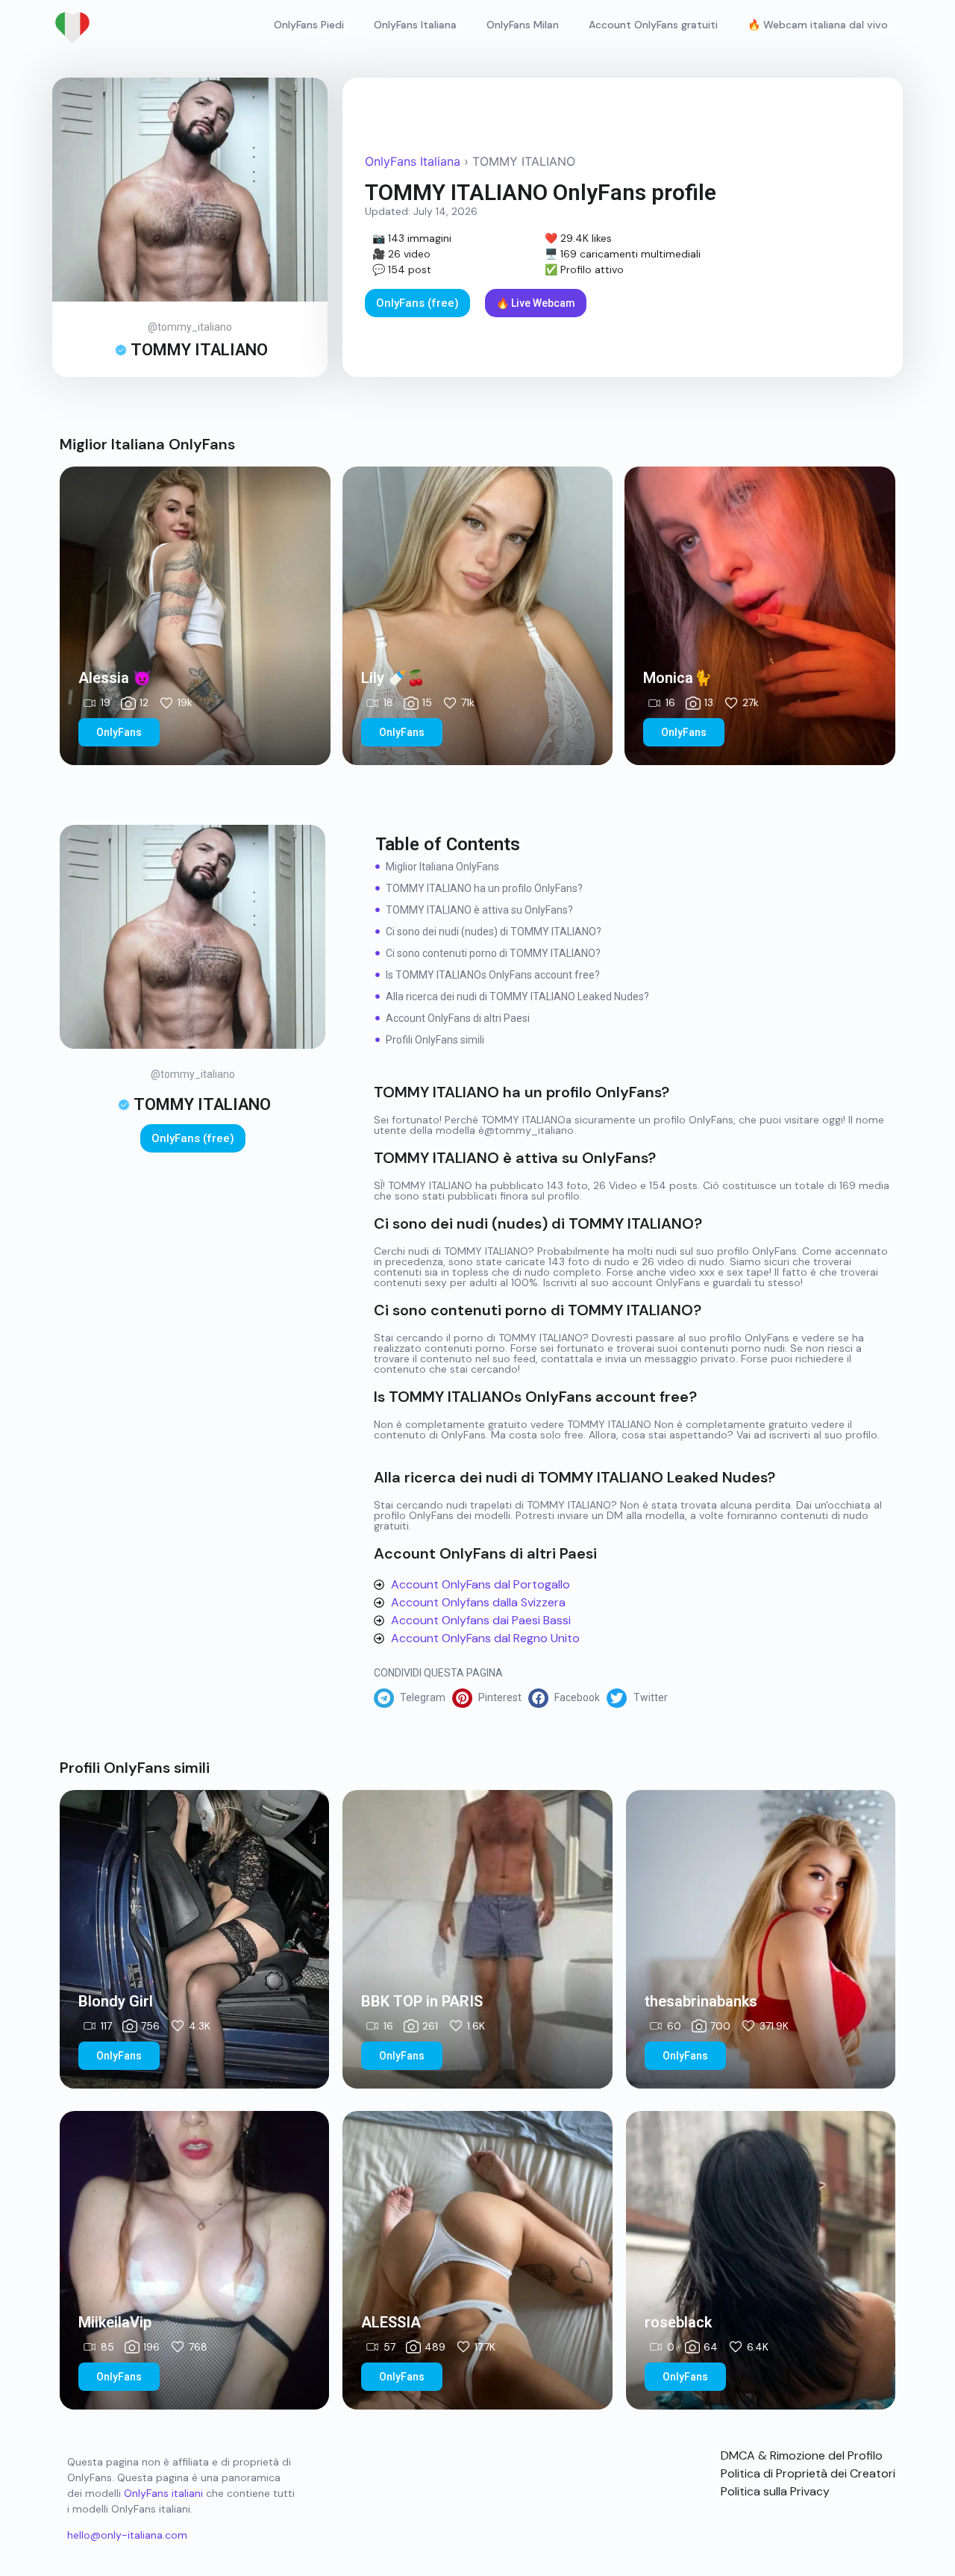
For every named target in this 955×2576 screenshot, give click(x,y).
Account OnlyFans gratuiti (653, 25)
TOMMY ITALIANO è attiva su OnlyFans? (479, 910)
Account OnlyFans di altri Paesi (458, 1018)
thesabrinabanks (701, 2001)
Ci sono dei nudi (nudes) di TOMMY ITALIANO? (494, 932)
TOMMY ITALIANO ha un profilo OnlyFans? (484, 888)
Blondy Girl (116, 2001)
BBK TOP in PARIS (422, 2001)
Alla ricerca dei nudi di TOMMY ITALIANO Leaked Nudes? (517, 997)
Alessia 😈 (115, 678)
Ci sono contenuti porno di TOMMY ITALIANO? (493, 953)
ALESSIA (391, 2322)
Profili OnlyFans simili (435, 1040)
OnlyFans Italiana (415, 25)
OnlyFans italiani (163, 2493)
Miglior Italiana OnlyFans (442, 867)
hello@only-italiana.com (127, 2535)
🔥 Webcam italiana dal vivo (818, 25)
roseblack (678, 2322)
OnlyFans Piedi (309, 25)
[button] (413, 1698)
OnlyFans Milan (523, 25)
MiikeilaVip (115, 2322)
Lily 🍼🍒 (393, 678)
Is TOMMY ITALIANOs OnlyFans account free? (493, 975)
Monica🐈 (677, 678)
